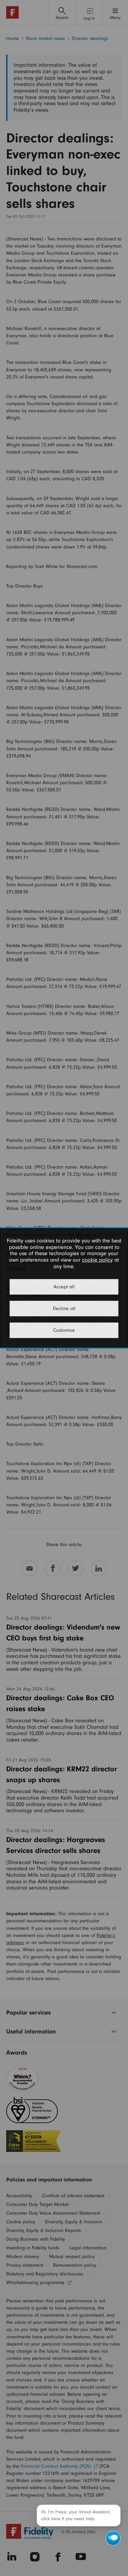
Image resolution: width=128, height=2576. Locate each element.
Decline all (64, 1309)
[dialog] (64, 1288)
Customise (64, 1330)
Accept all (64, 1287)
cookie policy (97, 1260)
